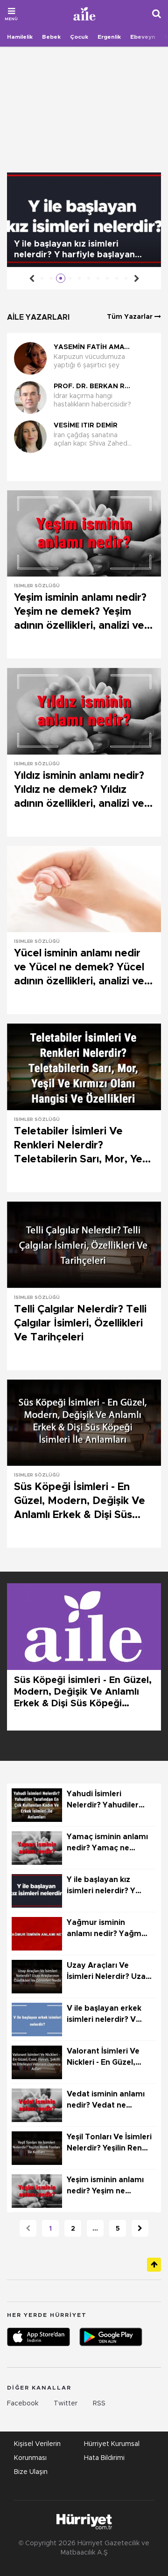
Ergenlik (109, 37)
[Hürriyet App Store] (38, 2337)
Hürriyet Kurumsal (112, 2444)
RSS (99, 2404)
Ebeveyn (143, 37)
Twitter (66, 2404)
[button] (81, 468)
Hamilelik (20, 37)
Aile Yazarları (38, 317)
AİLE (85, 14)
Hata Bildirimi (104, 2458)
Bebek (51, 37)
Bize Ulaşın (31, 2472)
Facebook (23, 2404)
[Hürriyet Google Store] (111, 2337)
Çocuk (79, 37)
